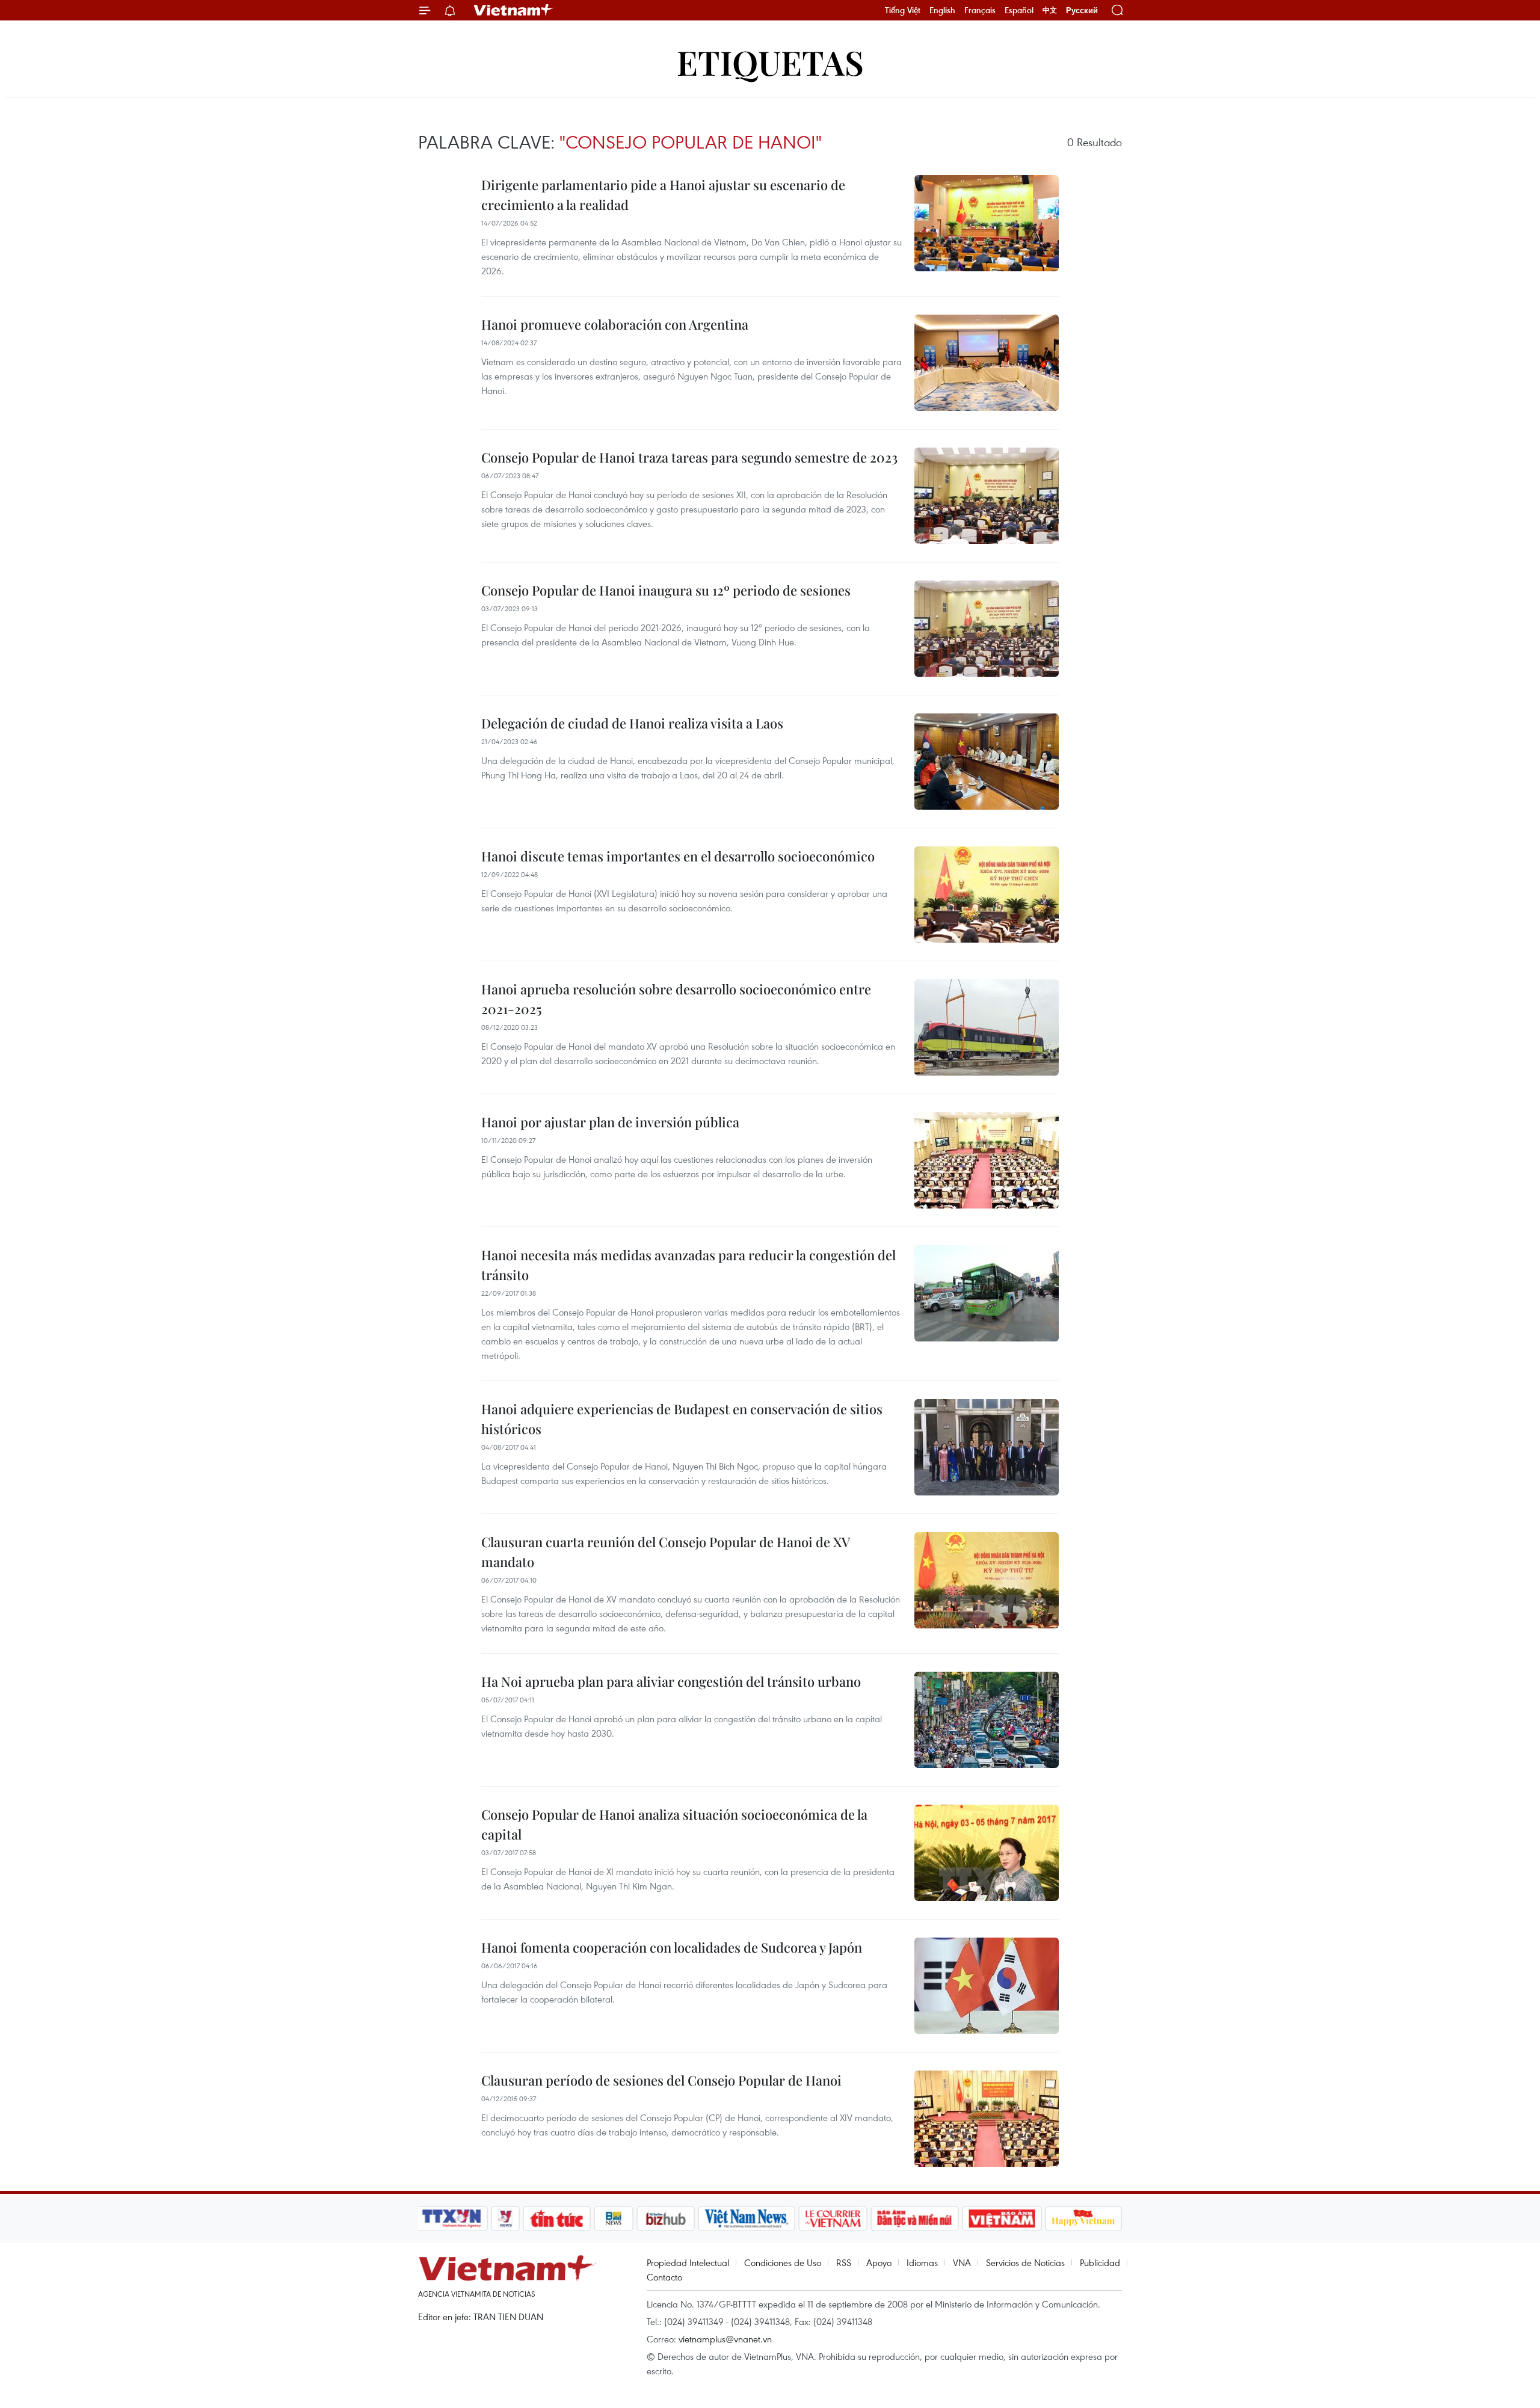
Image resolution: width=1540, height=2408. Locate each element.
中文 (1050, 10)
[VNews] (506, 2219)
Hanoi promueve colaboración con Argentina (615, 324)
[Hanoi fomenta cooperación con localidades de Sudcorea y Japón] (987, 1986)
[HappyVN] (1083, 2219)
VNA (962, 2262)
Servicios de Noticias (1025, 2262)
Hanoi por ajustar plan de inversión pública (610, 1122)
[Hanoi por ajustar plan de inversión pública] (987, 1160)
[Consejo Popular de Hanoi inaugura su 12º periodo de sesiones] (987, 629)
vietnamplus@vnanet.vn (725, 2339)
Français (980, 10)
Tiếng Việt (903, 10)
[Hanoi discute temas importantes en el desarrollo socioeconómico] (987, 895)
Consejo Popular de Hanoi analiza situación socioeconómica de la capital (674, 1824)
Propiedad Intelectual (688, 2262)
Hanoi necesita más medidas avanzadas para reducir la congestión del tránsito (688, 1265)
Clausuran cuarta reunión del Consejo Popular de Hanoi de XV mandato (665, 1552)
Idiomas (922, 2262)
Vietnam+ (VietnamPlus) (514, 10)
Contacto (664, 2277)
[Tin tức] (557, 2219)
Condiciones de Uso (783, 2262)
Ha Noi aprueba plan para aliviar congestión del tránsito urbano (671, 1681)
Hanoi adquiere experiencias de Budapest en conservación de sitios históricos (682, 1419)
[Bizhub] (665, 2219)
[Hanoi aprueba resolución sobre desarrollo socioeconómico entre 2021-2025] (987, 1027)
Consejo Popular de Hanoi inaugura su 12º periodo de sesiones (666, 590)
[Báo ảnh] (1002, 2219)
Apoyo (879, 2262)
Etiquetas (770, 62)
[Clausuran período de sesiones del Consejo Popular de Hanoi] (987, 2119)
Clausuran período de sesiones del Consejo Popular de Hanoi (661, 2080)
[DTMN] (914, 2219)
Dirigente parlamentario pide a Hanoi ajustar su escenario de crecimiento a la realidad (663, 195)
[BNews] (614, 2219)
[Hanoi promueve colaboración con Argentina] (987, 363)
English (942, 10)
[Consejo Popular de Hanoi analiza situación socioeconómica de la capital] (987, 1853)
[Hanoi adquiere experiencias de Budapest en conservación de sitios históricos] (987, 1447)
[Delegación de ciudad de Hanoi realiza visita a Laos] (987, 762)
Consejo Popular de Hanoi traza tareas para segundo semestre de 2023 (689, 457)
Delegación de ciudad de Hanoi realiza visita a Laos (632, 723)
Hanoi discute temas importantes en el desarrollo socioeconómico (678, 856)
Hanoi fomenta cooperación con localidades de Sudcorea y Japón (672, 1947)
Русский (1082, 11)
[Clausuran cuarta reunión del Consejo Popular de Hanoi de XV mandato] (987, 1580)
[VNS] (746, 2219)
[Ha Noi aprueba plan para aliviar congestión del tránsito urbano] (987, 1720)
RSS (844, 2262)
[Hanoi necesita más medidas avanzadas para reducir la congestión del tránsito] (987, 1293)
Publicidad (1100, 2262)
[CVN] (833, 2219)
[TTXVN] (452, 2219)
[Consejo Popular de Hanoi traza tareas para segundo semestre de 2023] (987, 496)
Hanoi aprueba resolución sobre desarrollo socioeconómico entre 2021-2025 (676, 999)
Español (1019, 10)
